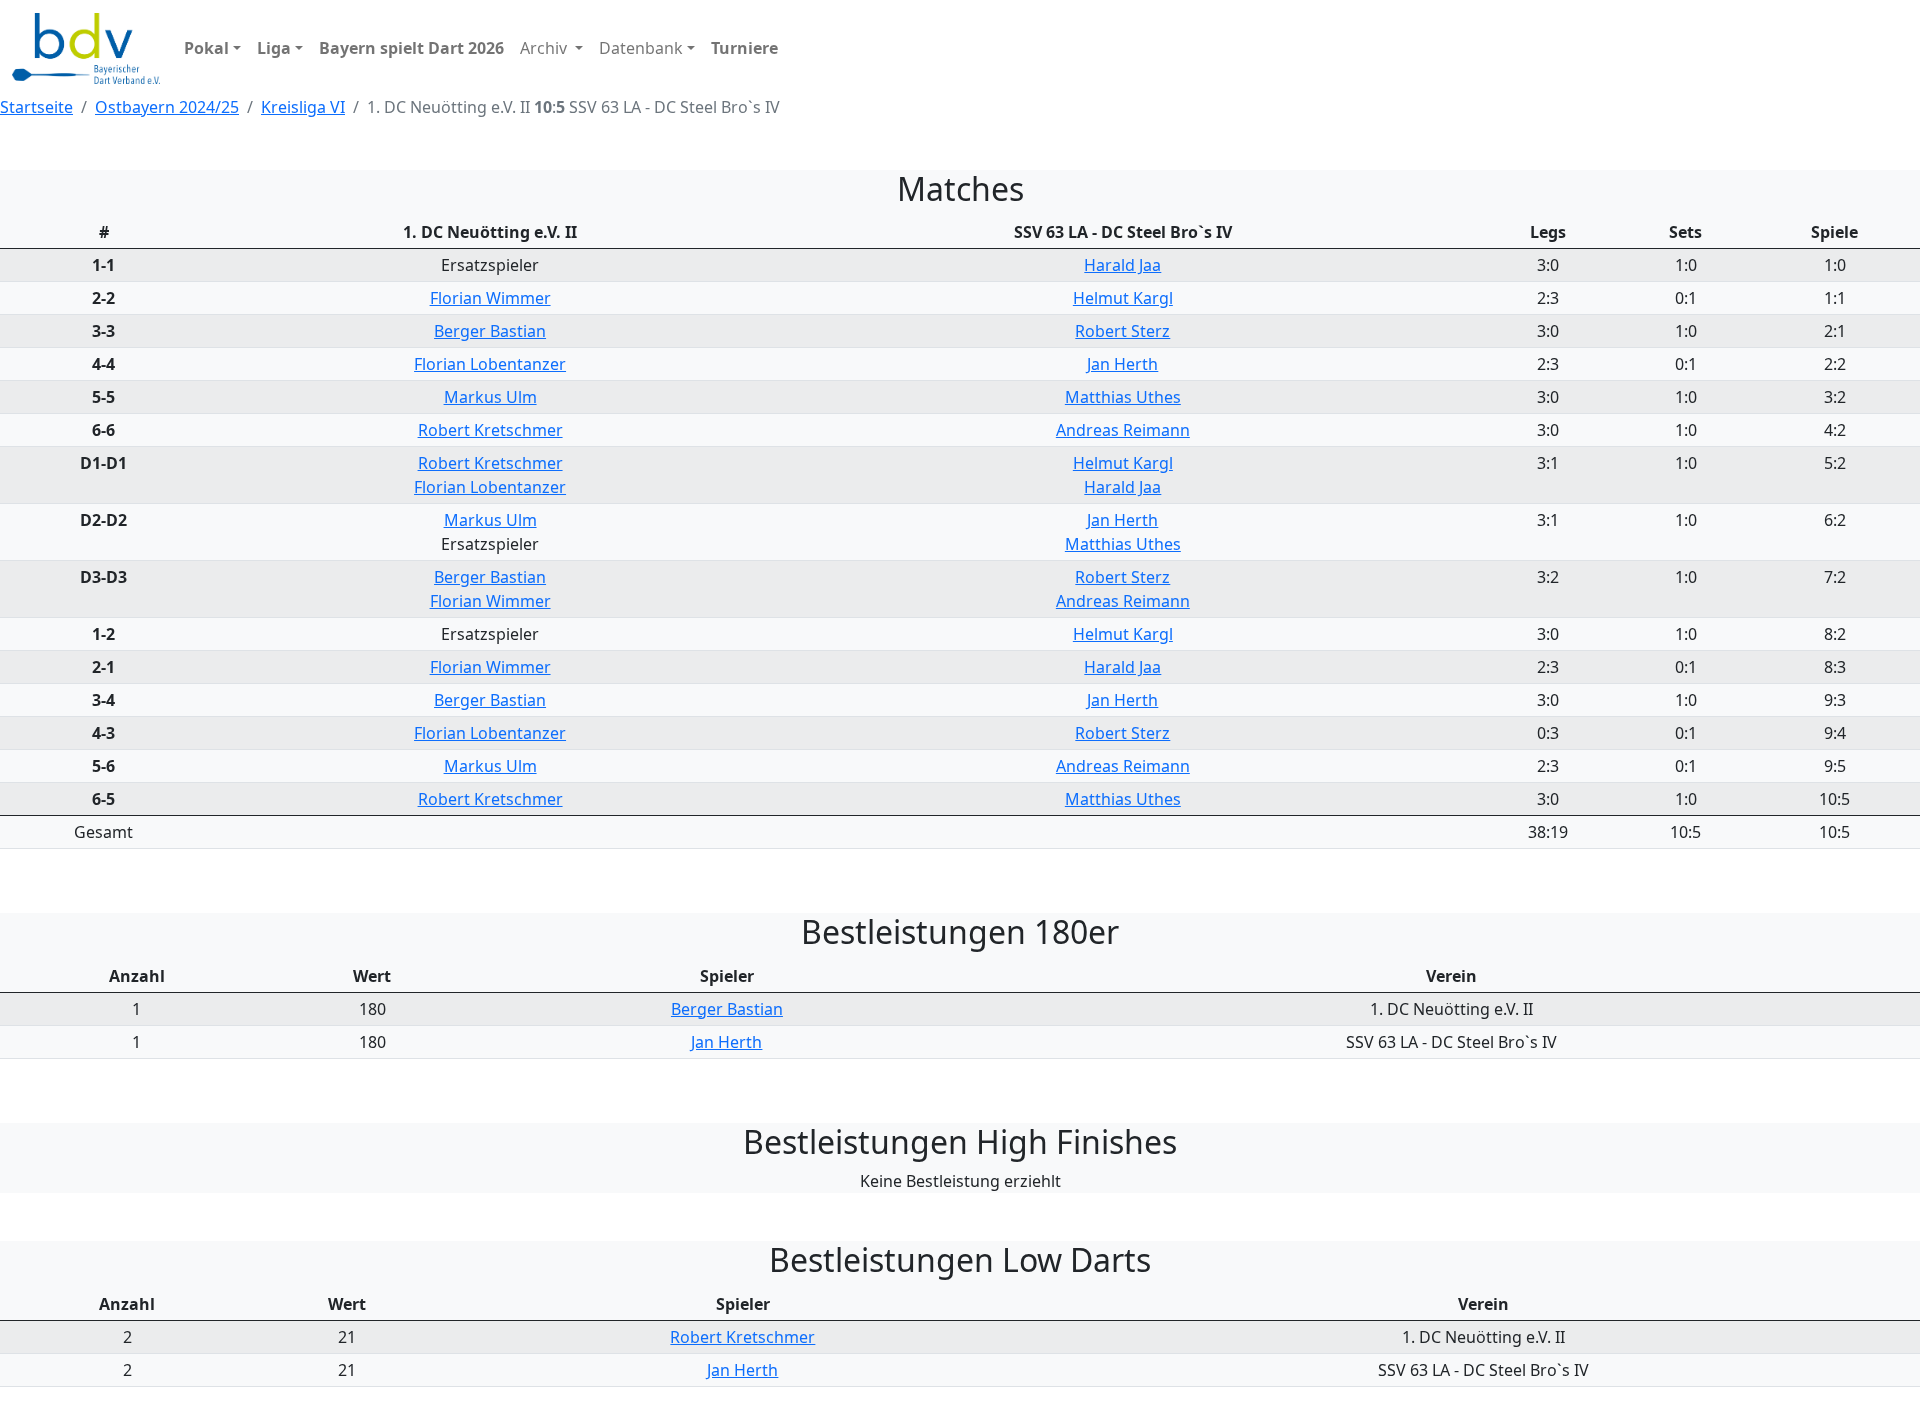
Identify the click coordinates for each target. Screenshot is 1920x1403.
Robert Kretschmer (490, 430)
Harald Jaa (1122, 265)
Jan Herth (1122, 364)
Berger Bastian (490, 331)
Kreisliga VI (303, 107)
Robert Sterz (1122, 331)
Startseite (36, 107)
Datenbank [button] (641, 48)
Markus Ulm (490, 397)
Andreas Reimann (1123, 430)
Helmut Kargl (1123, 298)
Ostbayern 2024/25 (167, 107)
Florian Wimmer (490, 298)
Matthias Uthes (1123, 397)
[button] (212, 48)
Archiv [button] (545, 48)
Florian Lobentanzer (490, 364)
